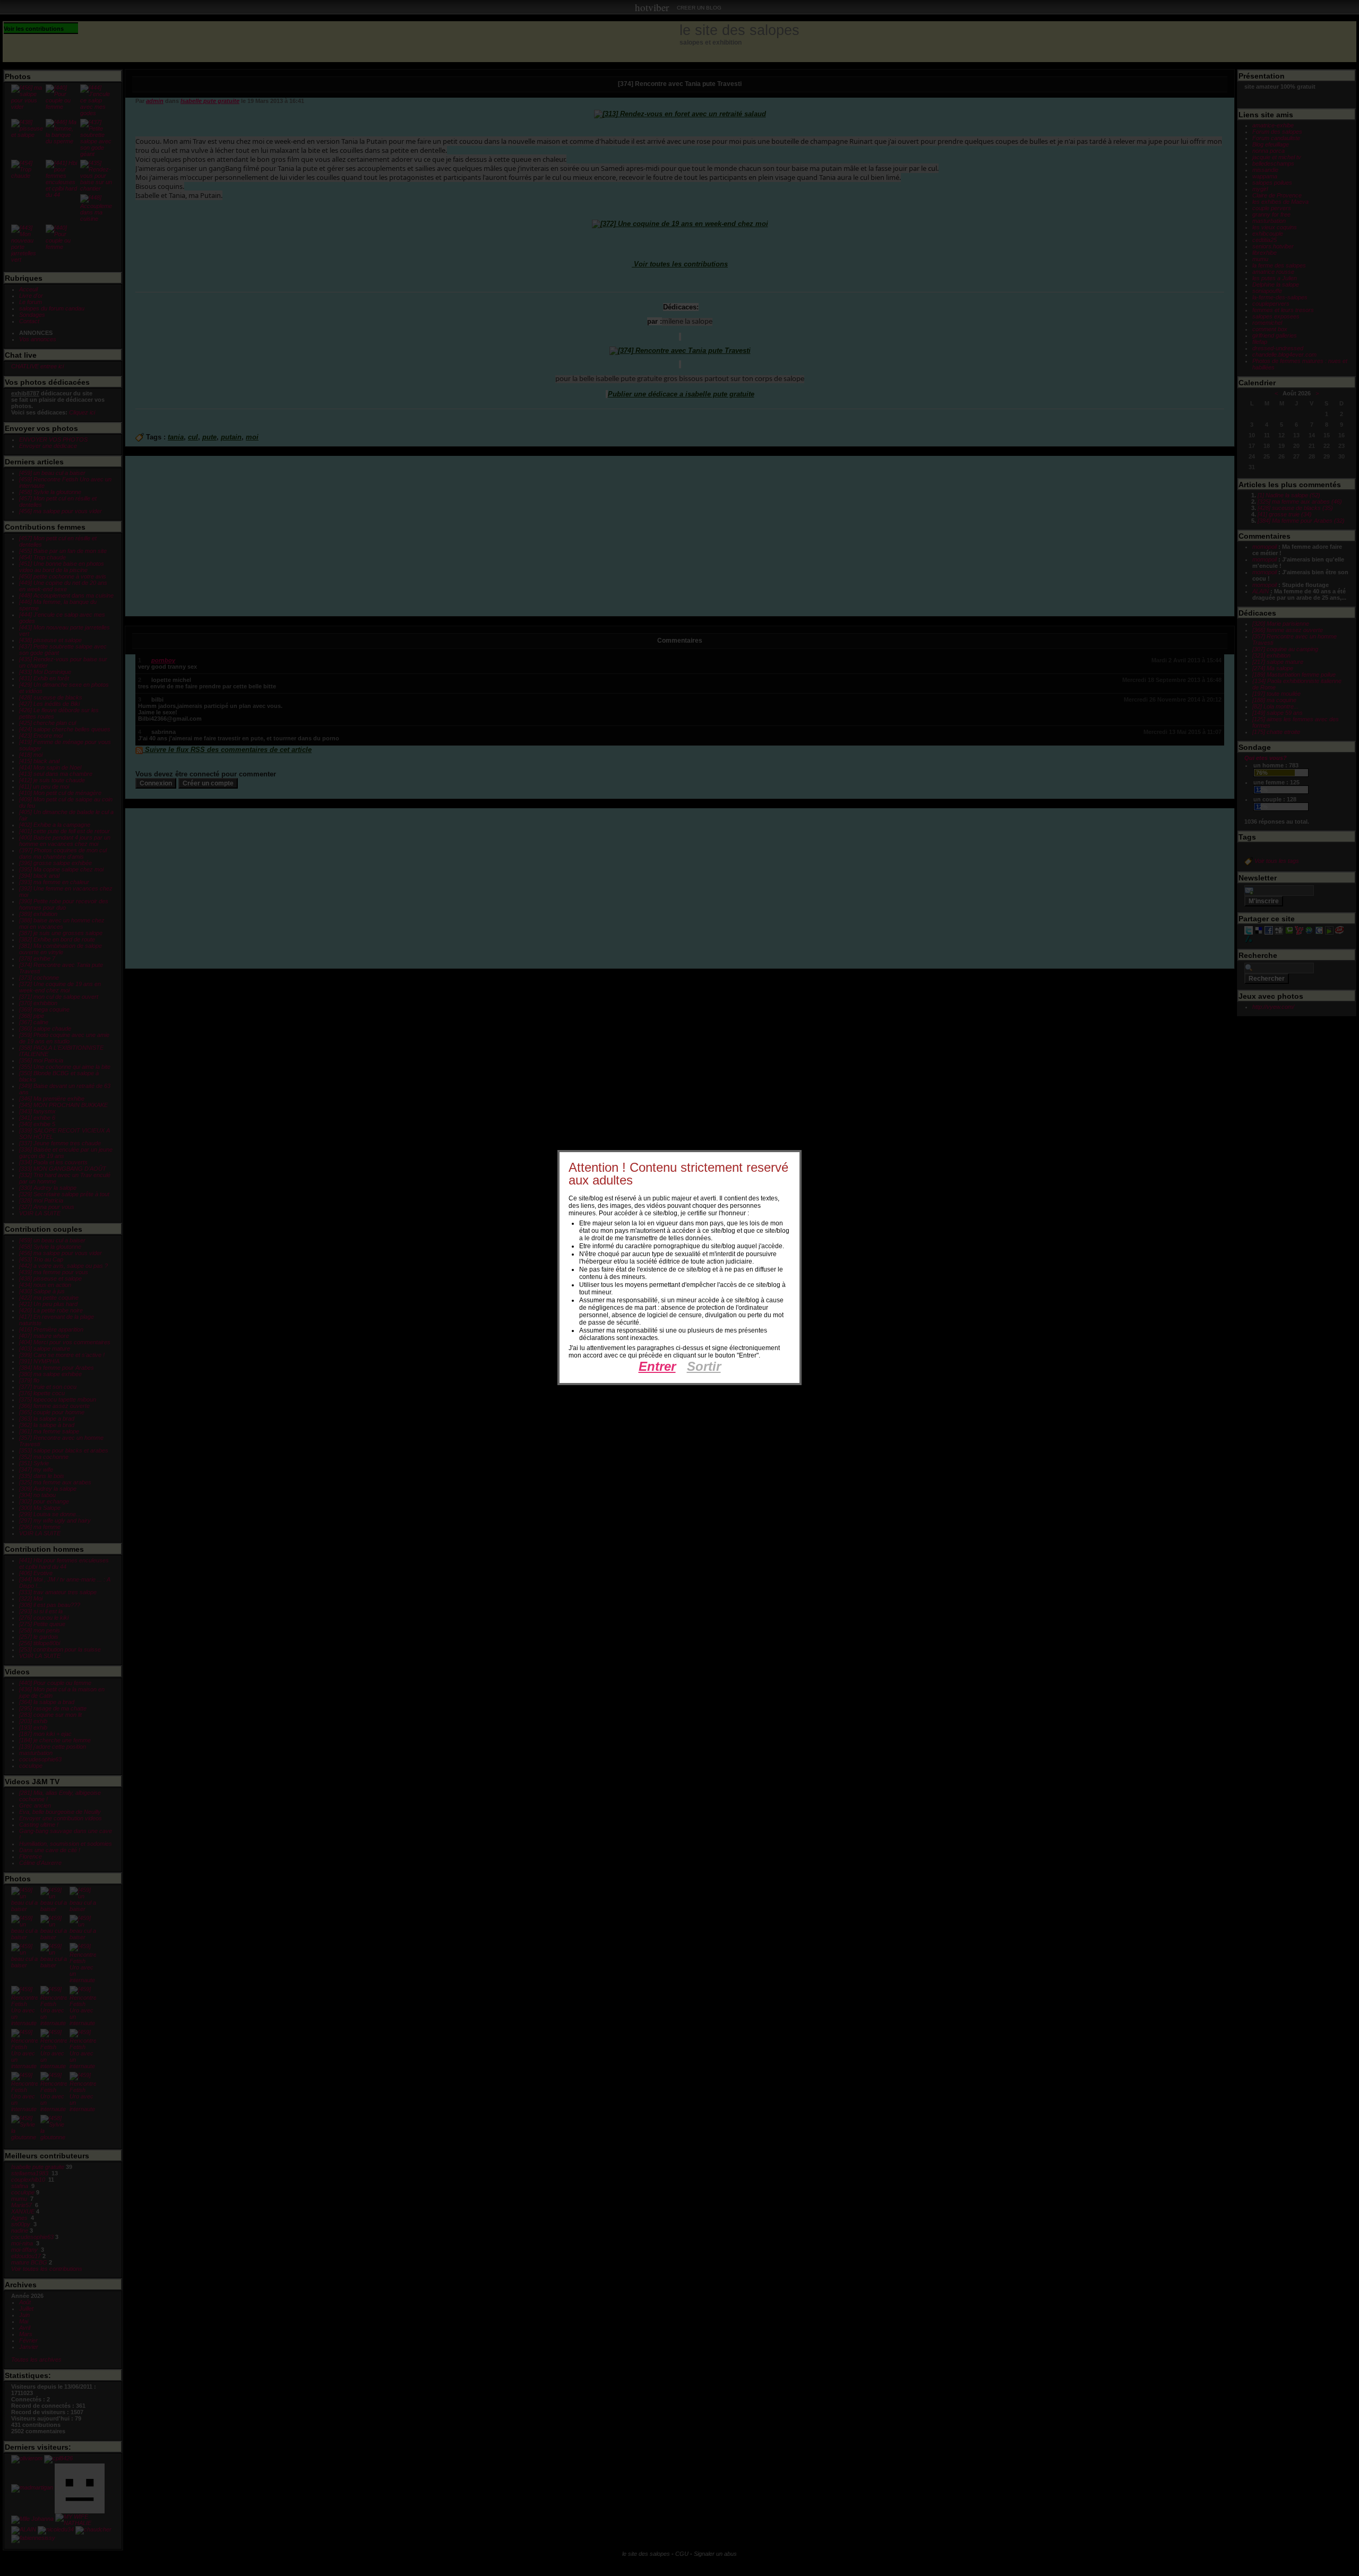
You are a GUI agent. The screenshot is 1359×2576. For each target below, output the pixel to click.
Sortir (704, 1366)
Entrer (657, 1366)
